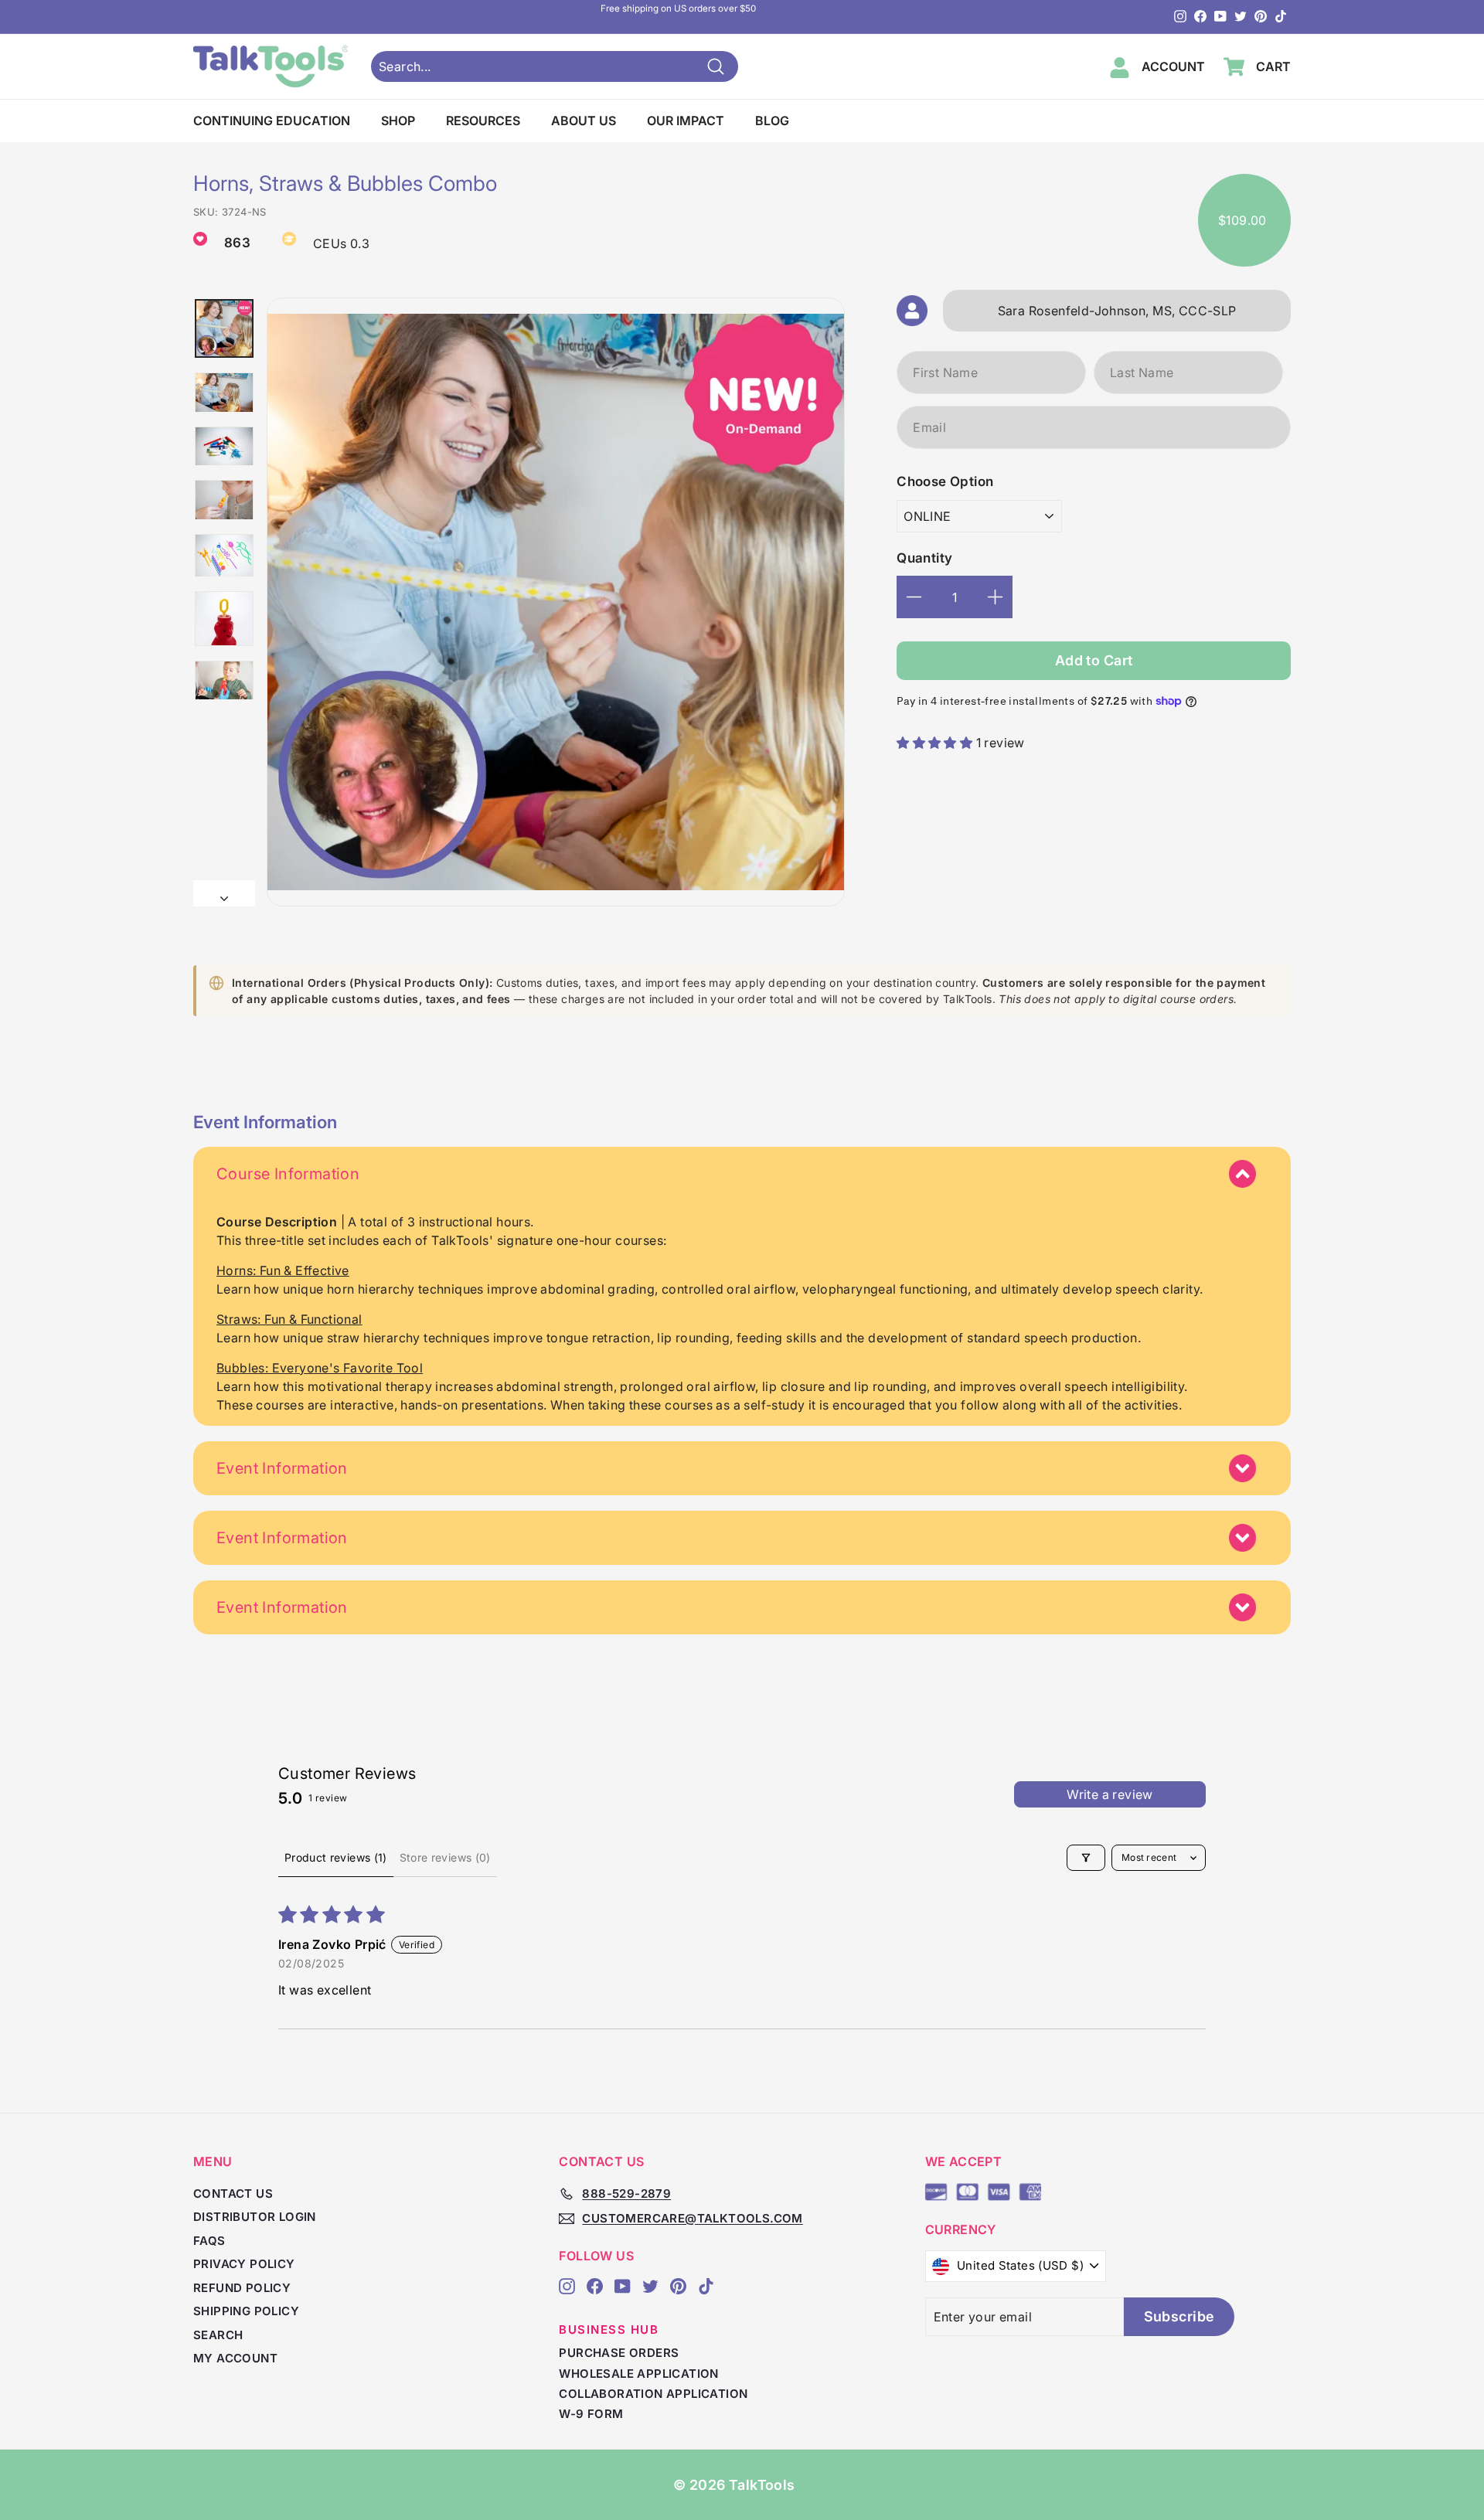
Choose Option (945, 481)
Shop (398, 121)
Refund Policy (242, 2288)
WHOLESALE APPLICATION (638, 2374)
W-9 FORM (591, 2414)
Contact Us (233, 2194)
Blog (772, 121)
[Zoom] (556, 602)
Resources (483, 121)
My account (235, 2358)
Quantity (924, 558)
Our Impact (686, 121)
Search (218, 2335)
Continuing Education (272, 121)
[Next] (224, 893)
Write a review (1110, 1794)
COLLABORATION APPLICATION (653, 2394)
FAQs (209, 2241)
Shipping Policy (246, 2311)
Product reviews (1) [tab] (336, 1857)
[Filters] (1086, 1858)
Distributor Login (255, 2217)
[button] (936, 743)
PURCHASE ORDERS (619, 2353)
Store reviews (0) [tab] (445, 1857)
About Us (584, 121)
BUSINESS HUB (609, 2330)
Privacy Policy (244, 2264)
